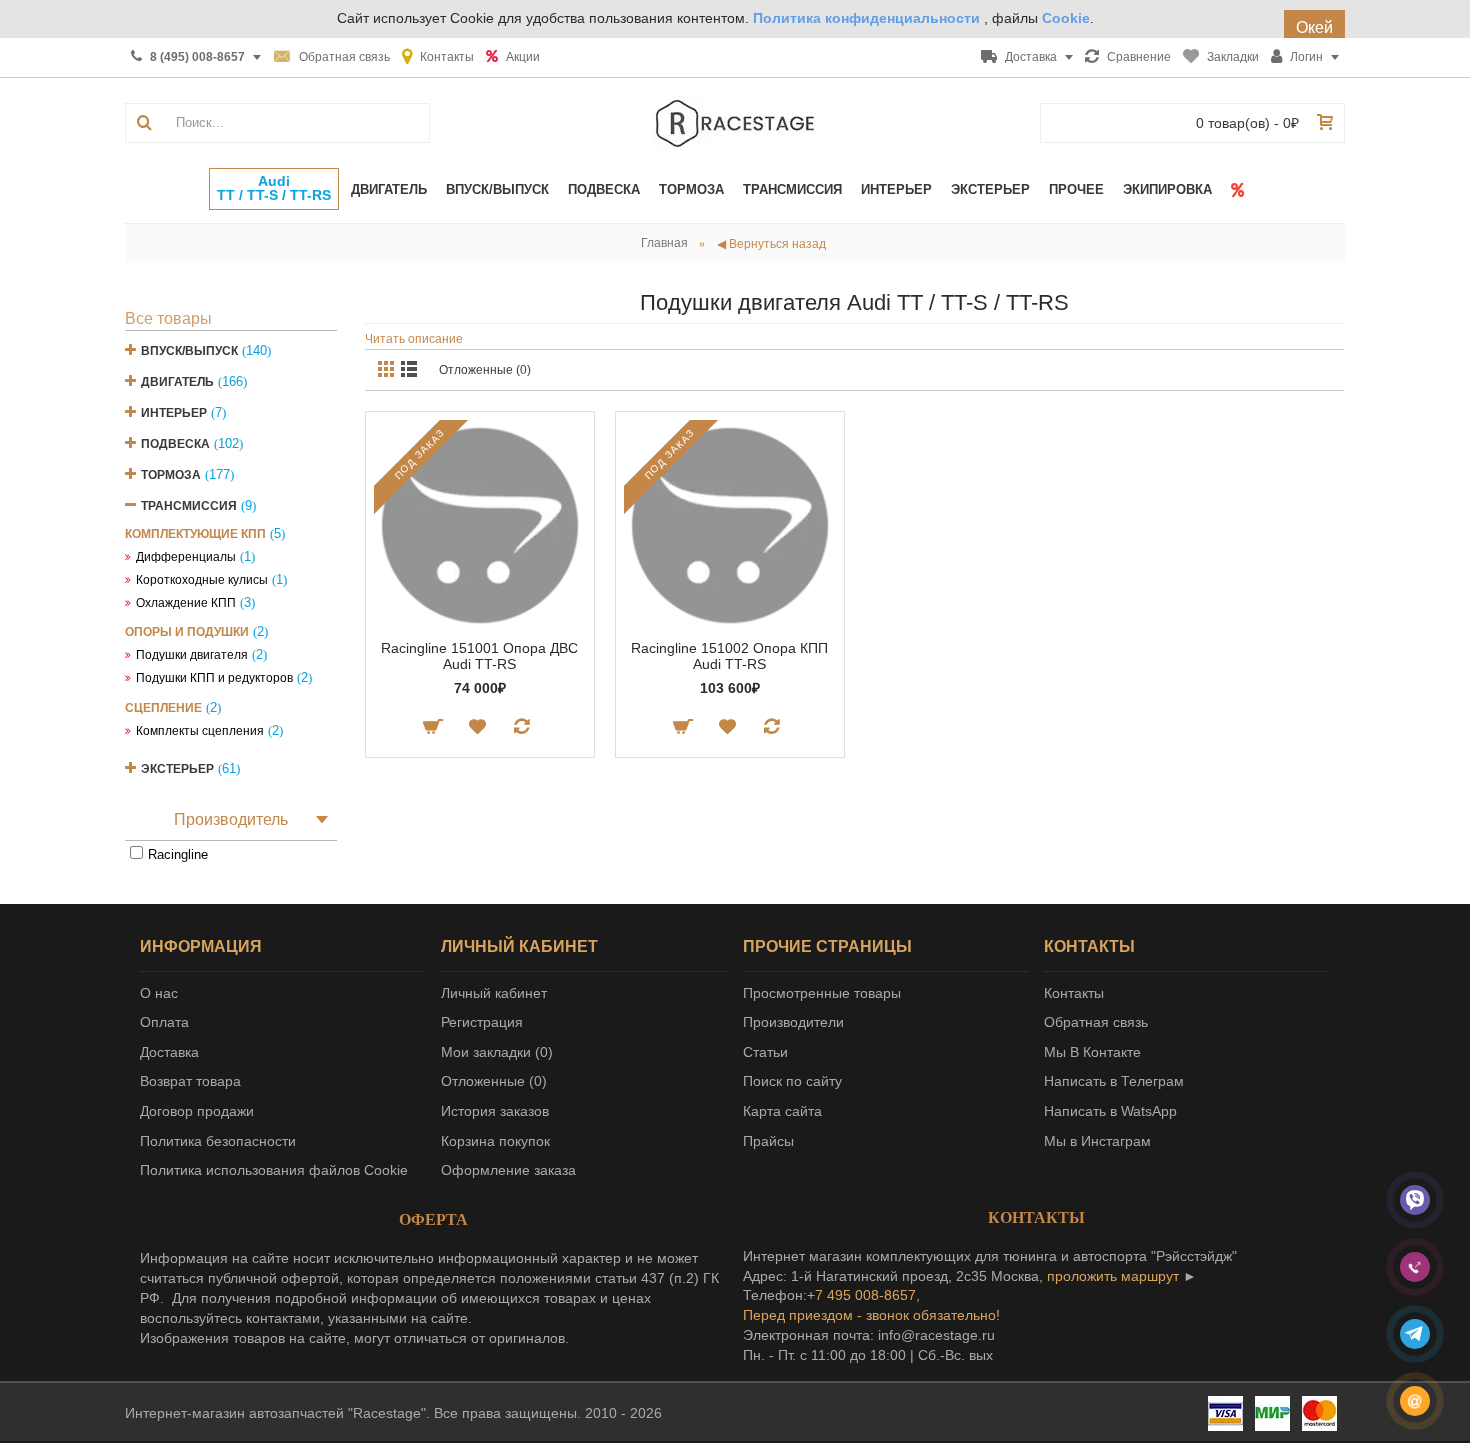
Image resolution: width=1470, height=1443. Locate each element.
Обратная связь (1096, 1022)
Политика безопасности (218, 1141)
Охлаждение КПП (186, 603)
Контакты (1074, 993)
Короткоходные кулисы (202, 580)
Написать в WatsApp (1110, 1111)
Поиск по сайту (792, 1081)
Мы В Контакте (1092, 1052)
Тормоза (171, 475)
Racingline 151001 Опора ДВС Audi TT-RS (479, 655)
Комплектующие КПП (195, 534)
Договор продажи (197, 1111)
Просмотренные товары (822, 993)
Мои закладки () (497, 1052)
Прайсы (768, 1141)
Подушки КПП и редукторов (214, 678)
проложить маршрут (1113, 1276)
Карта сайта (782, 1111)
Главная (664, 243)
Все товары (168, 318)
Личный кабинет (494, 993)
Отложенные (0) (485, 370)
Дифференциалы (186, 557)
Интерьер (174, 413)
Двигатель (177, 382)
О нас (159, 993)
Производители (793, 1022)
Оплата (164, 1022)
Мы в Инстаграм (1097, 1141)
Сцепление (163, 708)
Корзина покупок (495, 1141)
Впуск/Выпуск (189, 351)
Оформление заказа (508, 1170)
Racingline (178, 854)
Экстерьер (177, 769)
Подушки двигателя (192, 655)
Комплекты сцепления (200, 731)
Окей (1314, 27)
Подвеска (175, 444)
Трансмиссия (189, 506)
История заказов (495, 1111)
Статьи (765, 1052)
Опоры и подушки (187, 632)
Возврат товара (190, 1081)
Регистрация (482, 1022)
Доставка (169, 1052)
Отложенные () (494, 1081)
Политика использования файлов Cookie (274, 1170)
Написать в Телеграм (1114, 1081)
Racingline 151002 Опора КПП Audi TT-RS (729, 655)
